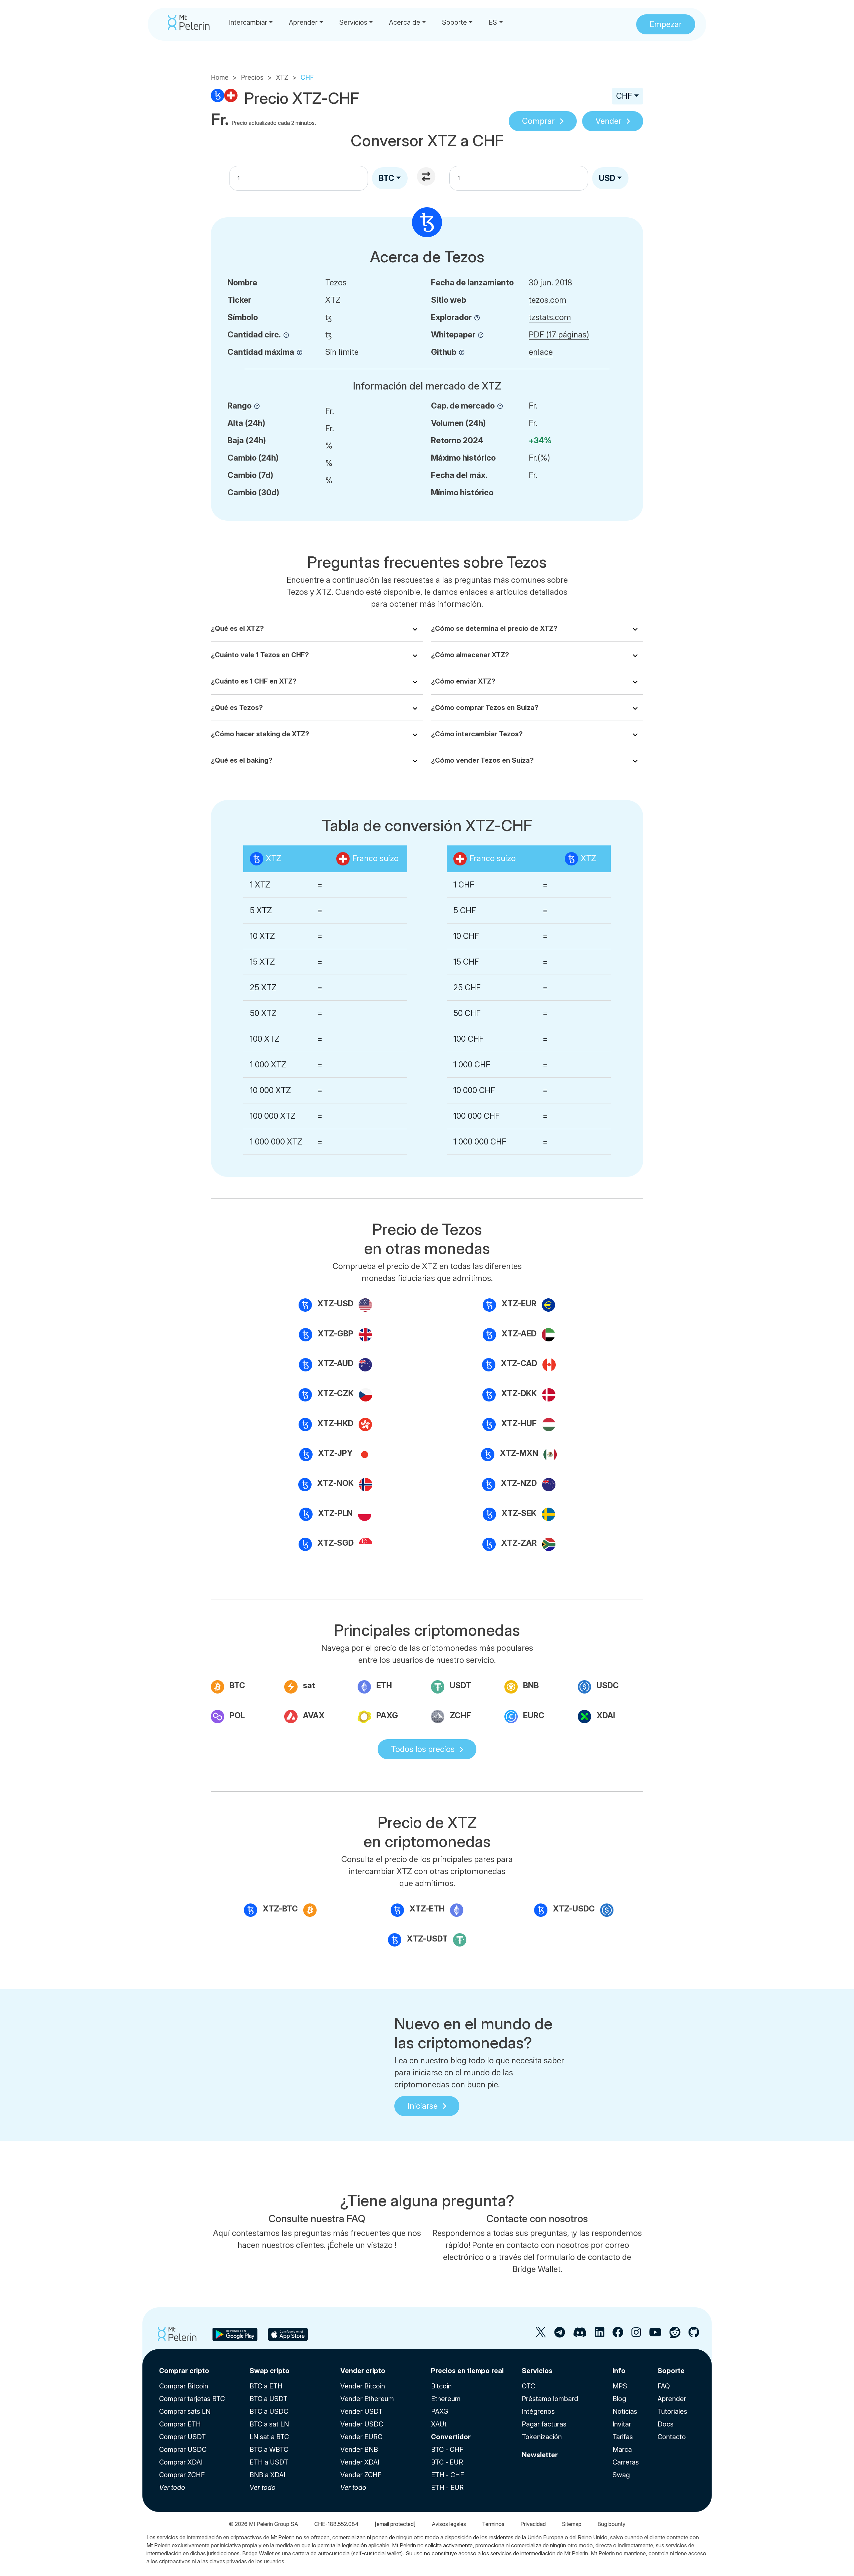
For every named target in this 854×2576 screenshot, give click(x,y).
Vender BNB (359, 2450)
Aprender (672, 2399)
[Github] (694, 2335)
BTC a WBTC (269, 2450)
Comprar (538, 121)
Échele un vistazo (361, 2245)
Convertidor (451, 2437)
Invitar (622, 2424)
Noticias (625, 2411)
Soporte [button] (455, 22)
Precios (252, 77)
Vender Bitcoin (363, 2386)
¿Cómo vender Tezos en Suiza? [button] (482, 760)
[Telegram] (559, 2335)
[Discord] (580, 2335)
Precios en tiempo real (467, 2371)
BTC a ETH (266, 2386)
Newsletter (540, 2455)
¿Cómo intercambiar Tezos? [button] (477, 734)
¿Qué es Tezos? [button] (237, 708)
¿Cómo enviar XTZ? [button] (463, 681)
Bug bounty (611, 2524)
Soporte (671, 2371)
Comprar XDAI (181, 2462)
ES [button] (493, 22)
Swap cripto (270, 2371)
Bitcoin (441, 2386)
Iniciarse (423, 2106)
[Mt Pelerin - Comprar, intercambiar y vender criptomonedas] (189, 22)
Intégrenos (538, 2411)
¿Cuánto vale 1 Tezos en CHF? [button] (260, 655)
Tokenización (542, 2437)
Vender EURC (361, 2437)
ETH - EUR (447, 2488)
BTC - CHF (447, 2450)
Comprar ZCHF (182, 2475)
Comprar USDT (182, 2437)
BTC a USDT (269, 2399)
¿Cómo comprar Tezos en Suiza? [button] (485, 708)
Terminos (493, 2524)
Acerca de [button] (405, 22)
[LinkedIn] (599, 2335)
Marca (622, 2450)
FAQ (664, 2386)
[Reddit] (675, 2335)
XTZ (282, 77)
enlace (541, 352)
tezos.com (548, 300)
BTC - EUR (447, 2462)
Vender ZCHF (361, 2475)
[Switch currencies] (427, 177)
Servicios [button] (353, 22)
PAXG (440, 2411)
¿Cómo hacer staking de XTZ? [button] (260, 734)
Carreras (626, 2462)
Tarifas (623, 2437)
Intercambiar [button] (248, 22)
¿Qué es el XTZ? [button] (237, 628)
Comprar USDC (183, 2450)
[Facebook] (618, 2335)
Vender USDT (361, 2411)
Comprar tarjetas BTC (192, 2399)
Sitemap (572, 2524)
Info (619, 2371)
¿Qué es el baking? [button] (242, 760)
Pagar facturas (544, 2424)
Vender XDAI (360, 2462)
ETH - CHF (448, 2475)
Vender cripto (363, 2371)
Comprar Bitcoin (184, 2386)
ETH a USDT (269, 2462)
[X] (541, 2335)
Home (220, 77)
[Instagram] (636, 2335)
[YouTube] (655, 2335)
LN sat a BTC (269, 2437)
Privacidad (533, 2524)
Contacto (672, 2437)
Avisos (449, 2524)
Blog (619, 2399)
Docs (666, 2424)
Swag (621, 2475)
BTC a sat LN (269, 2424)
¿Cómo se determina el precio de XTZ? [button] (494, 628)
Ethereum (446, 2399)
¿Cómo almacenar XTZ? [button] (470, 655)
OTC (528, 2386)
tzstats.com (550, 317)
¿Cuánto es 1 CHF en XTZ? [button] (254, 681)
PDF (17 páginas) (559, 335)
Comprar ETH (180, 2424)
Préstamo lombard (550, 2399)
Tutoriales (672, 2411)
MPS (620, 2386)
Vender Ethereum (367, 2399)
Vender (608, 121)
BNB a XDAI (267, 2475)
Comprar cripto (184, 2371)
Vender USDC (362, 2424)
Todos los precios (423, 1749)
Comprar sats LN (185, 2411)
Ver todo (172, 2488)
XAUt (439, 2424)
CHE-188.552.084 (336, 2524)
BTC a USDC (269, 2411)
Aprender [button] (303, 22)
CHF (624, 96)
